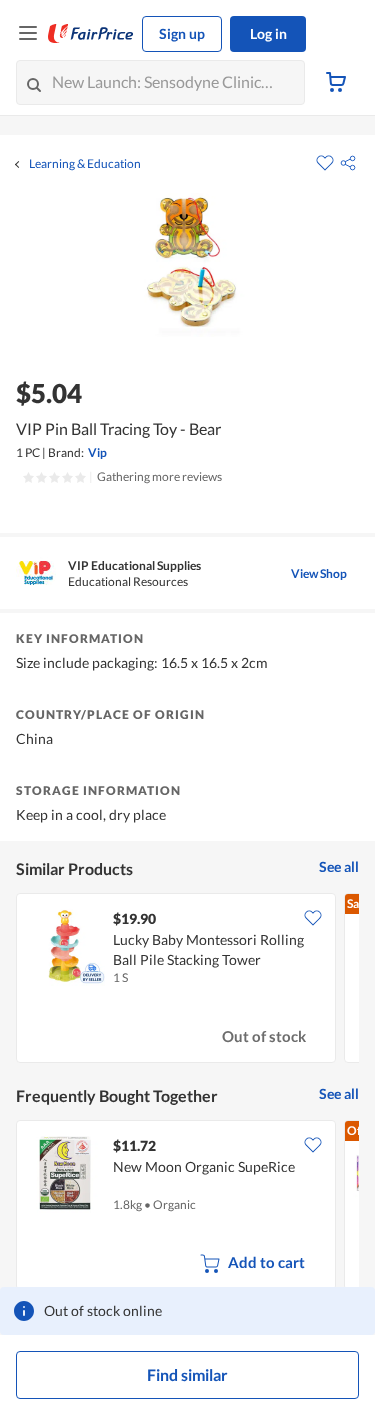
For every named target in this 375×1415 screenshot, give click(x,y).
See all (339, 866)
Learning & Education (85, 164)
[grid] (187, 980)
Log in (268, 33)
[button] (348, 163)
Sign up (182, 33)
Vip (97, 452)
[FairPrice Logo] (91, 34)
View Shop (319, 573)
